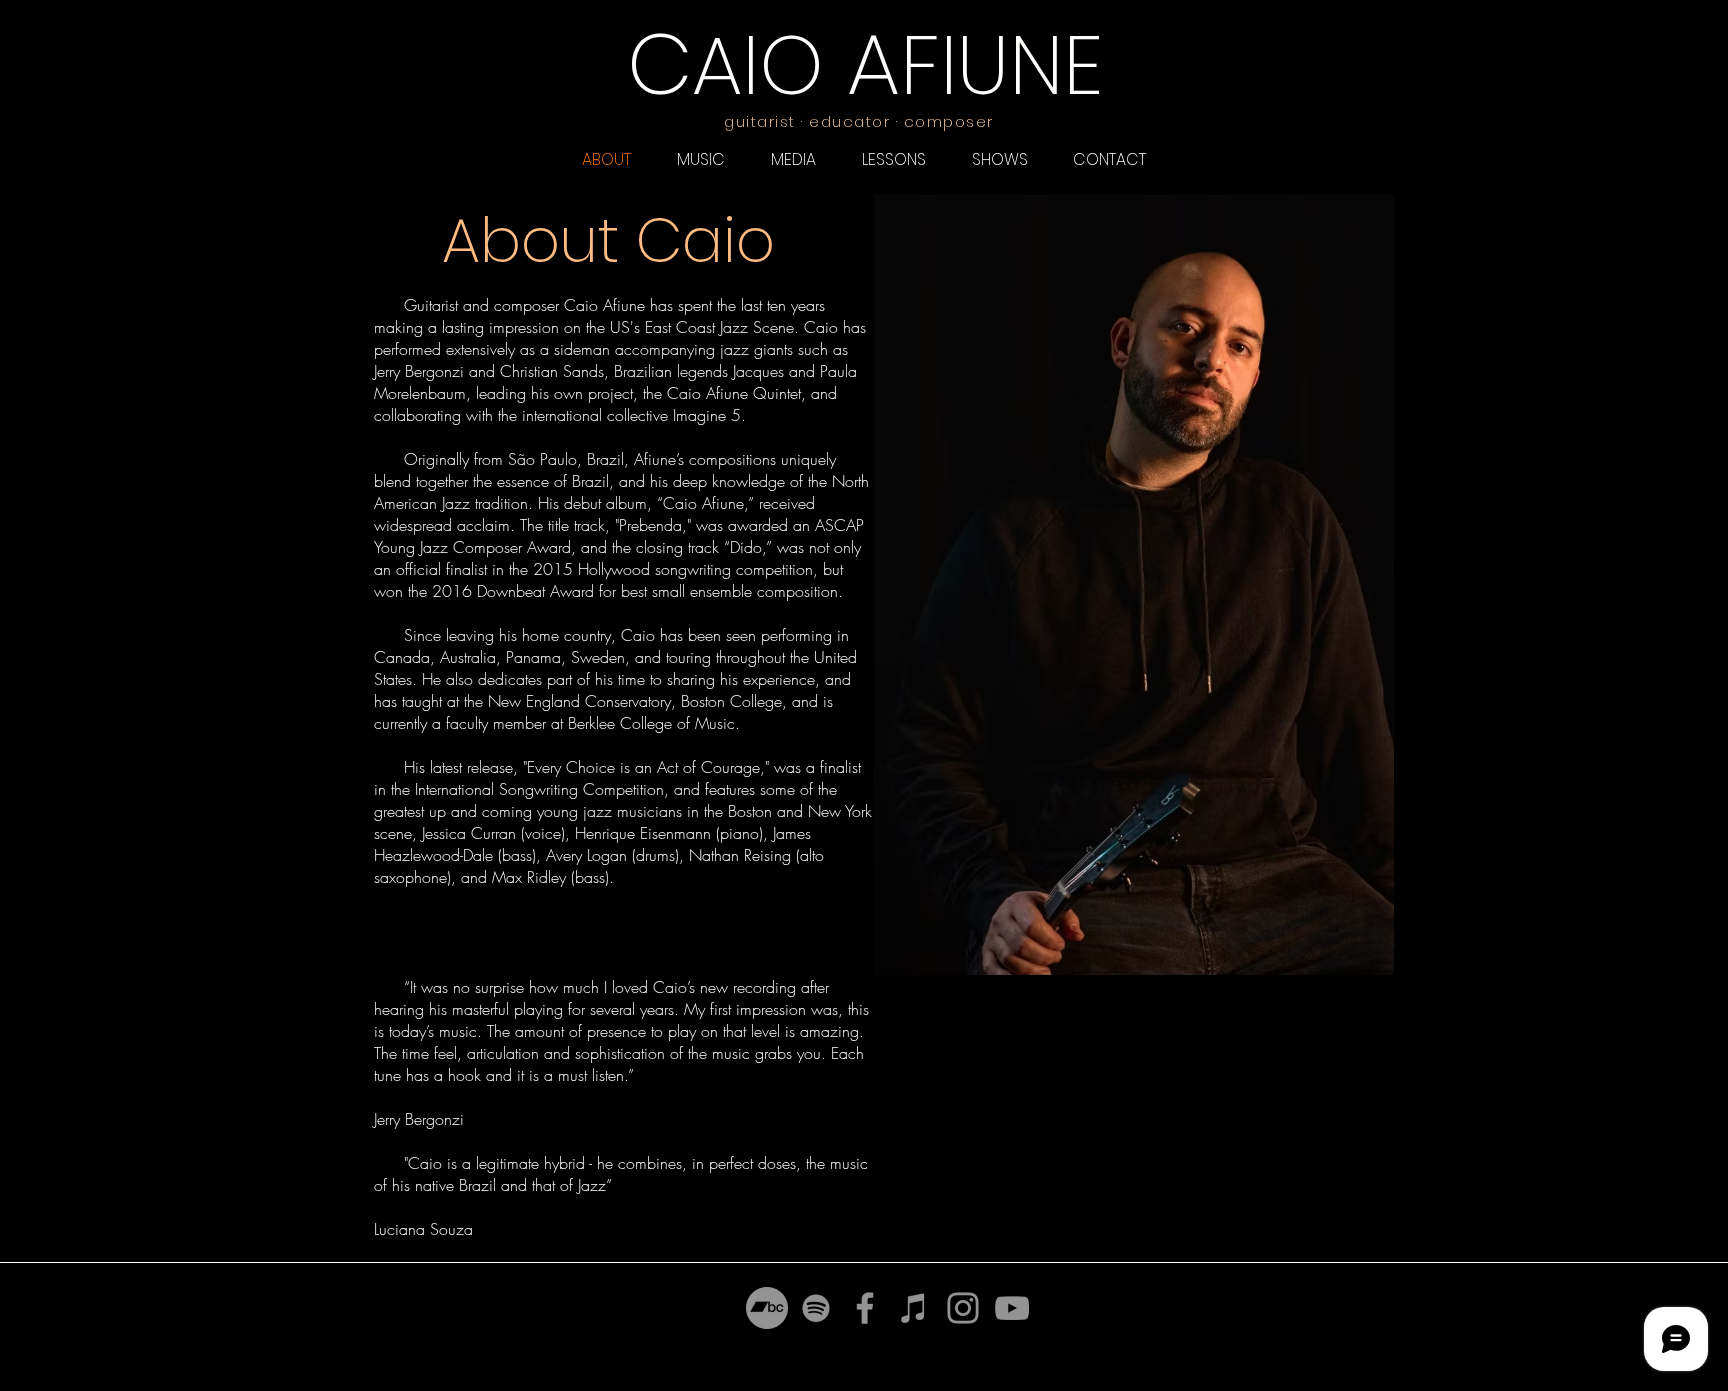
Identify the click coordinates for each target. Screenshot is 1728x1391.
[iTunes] (914, 1308)
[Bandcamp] (767, 1308)
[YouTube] (1012, 1308)
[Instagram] (963, 1308)
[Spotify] (816, 1308)
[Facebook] (865, 1308)
